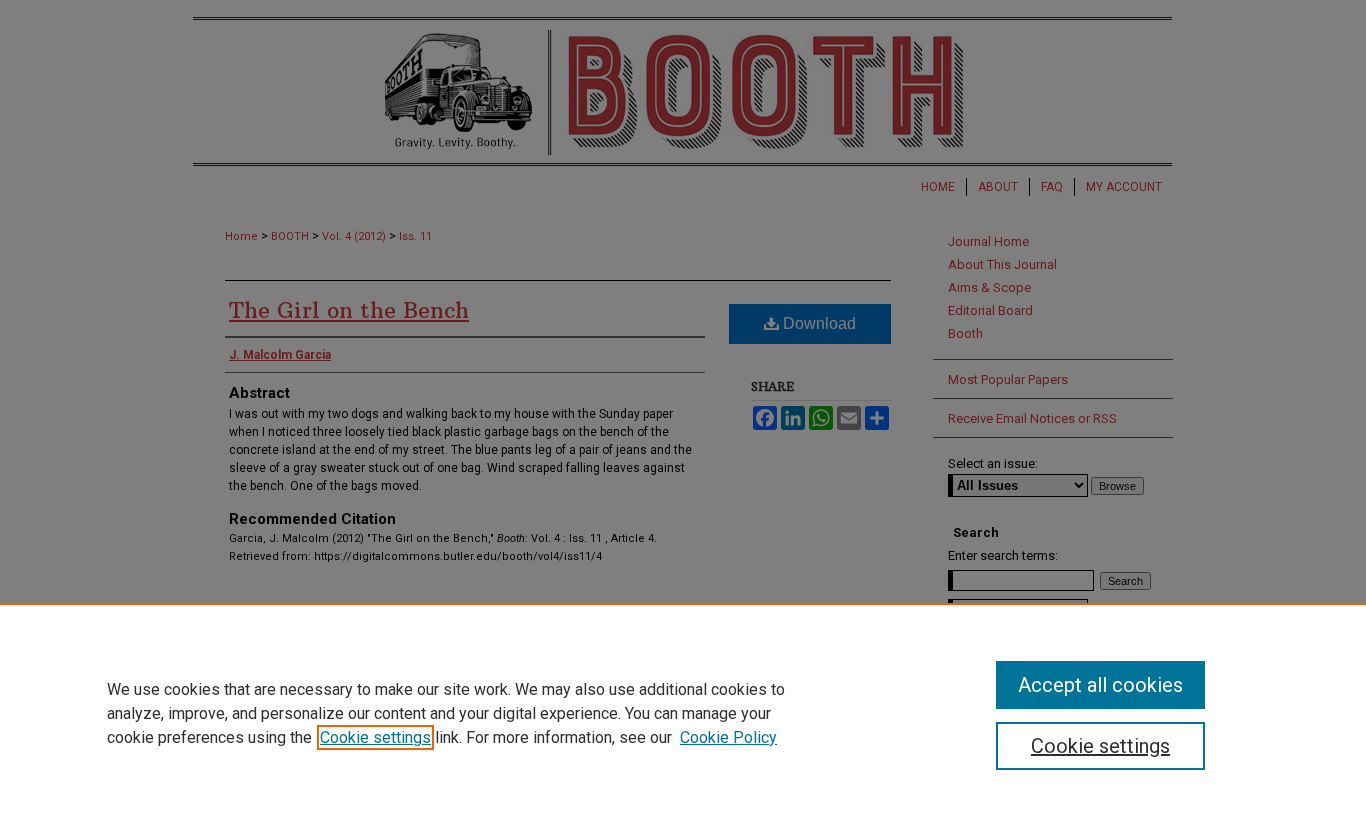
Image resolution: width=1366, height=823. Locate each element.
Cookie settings (375, 737)
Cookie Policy (728, 737)
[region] (683, 713)
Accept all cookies (1100, 685)
